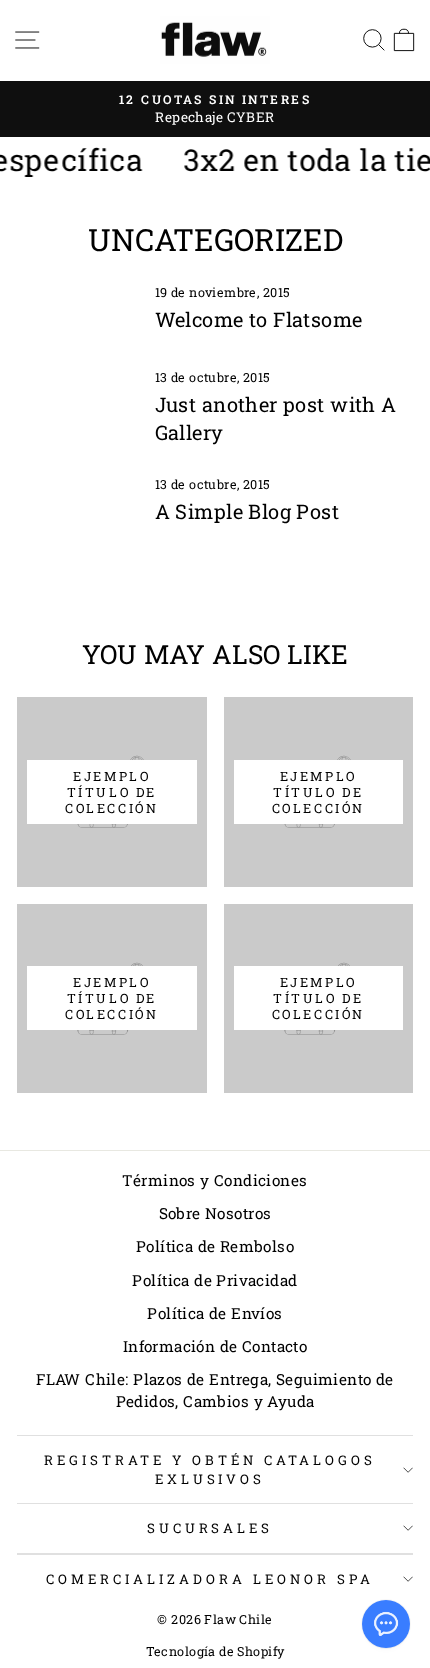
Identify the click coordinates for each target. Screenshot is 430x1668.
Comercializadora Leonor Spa (209, 1579)
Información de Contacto (215, 1346)
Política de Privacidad (214, 1280)
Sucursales (210, 1528)
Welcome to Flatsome (259, 319)
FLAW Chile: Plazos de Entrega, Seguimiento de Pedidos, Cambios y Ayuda (215, 1389)
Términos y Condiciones (214, 1180)
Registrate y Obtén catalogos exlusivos (209, 1469)
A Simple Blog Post (247, 511)
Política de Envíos (214, 1313)
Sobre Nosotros (215, 1213)
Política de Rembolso (215, 1246)
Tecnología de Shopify (215, 1651)
